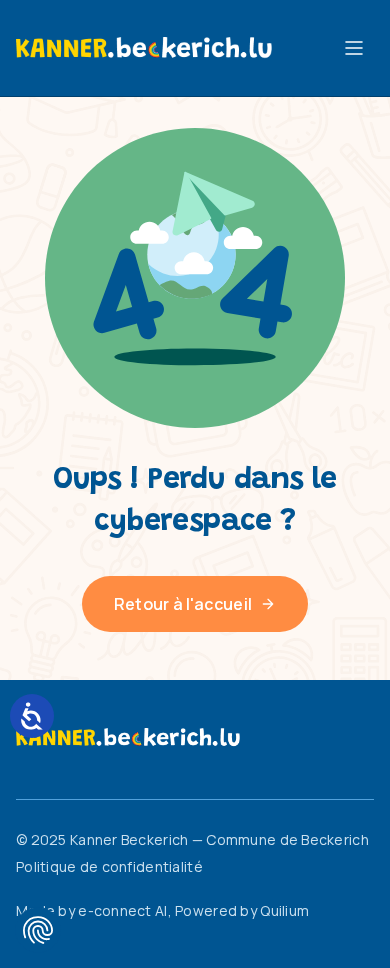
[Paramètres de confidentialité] (38, 930)
